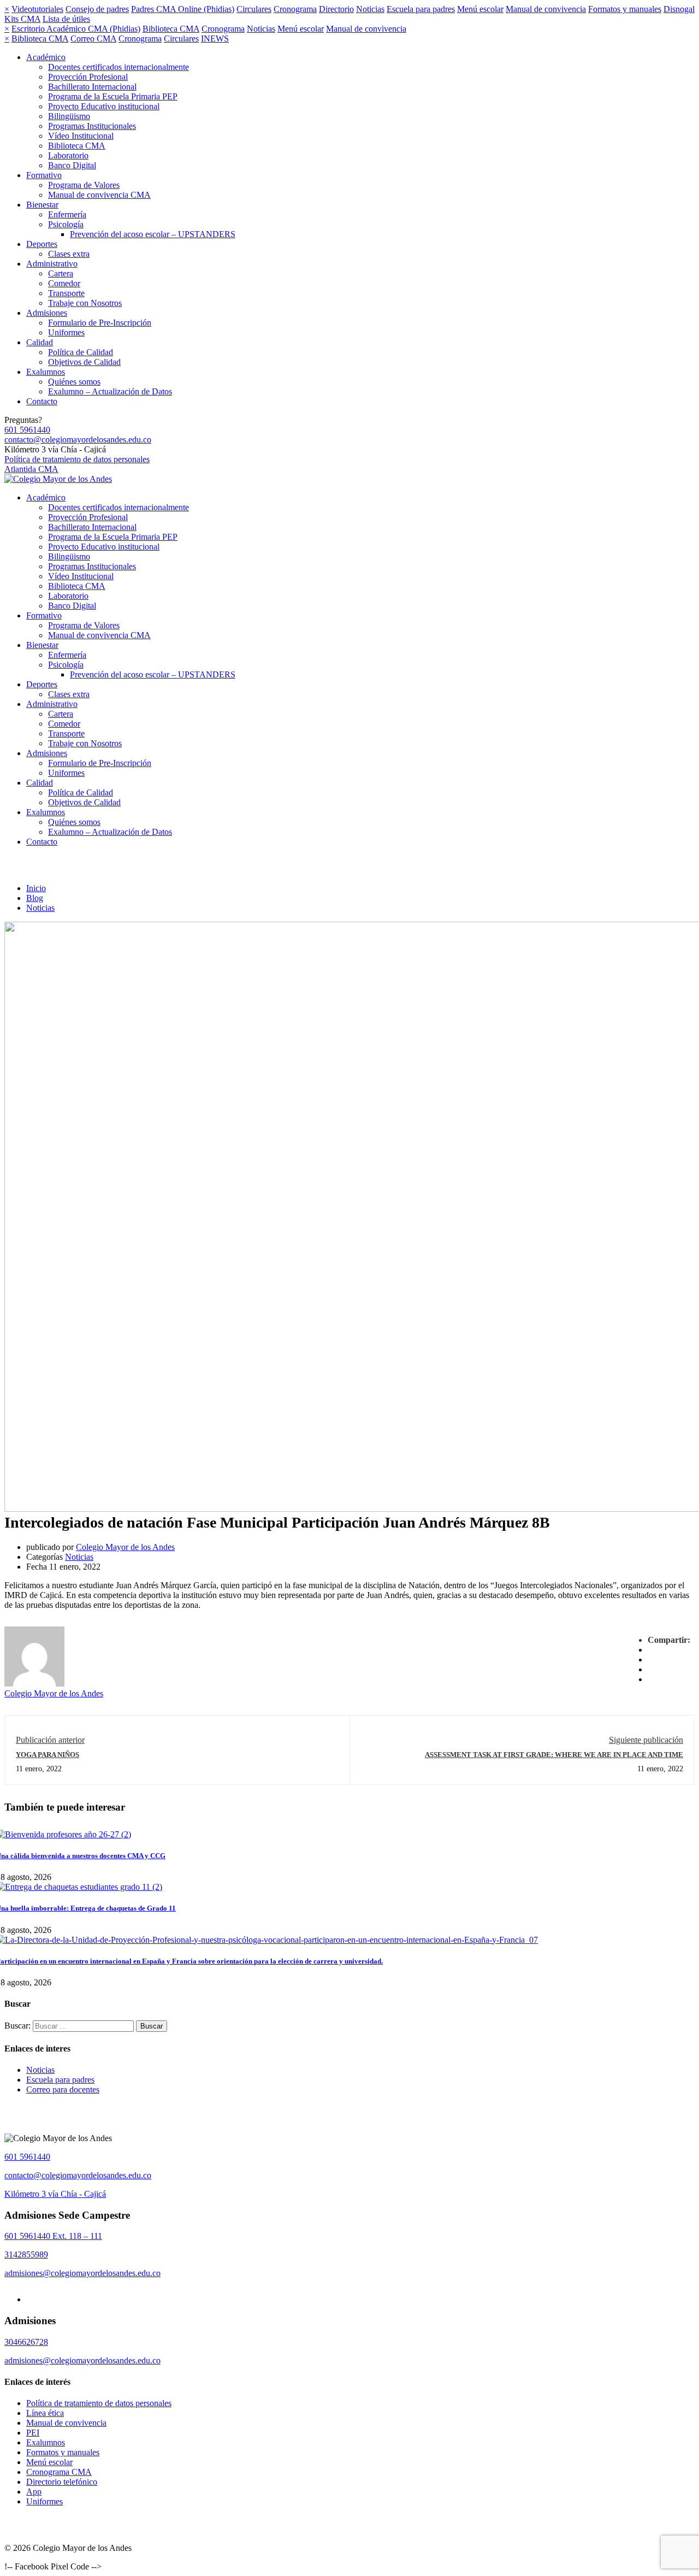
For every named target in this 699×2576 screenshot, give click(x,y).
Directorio (336, 9)
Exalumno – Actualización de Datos (110, 391)
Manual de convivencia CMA (99, 195)
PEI (33, 2433)
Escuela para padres (421, 9)
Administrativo (52, 264)
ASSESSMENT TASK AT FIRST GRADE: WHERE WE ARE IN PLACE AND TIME (554, 1755)
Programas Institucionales (92, 126)
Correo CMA (93, 39)
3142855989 (26, 2254)
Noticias (370, 9)
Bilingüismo (69, 116)
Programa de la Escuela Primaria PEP (113, 96)
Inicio (36, 888)
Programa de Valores (84, 185)
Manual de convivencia (546, 9)
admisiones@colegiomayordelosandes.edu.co (82, 2273)
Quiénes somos (74, 382)
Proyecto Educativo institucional (104, 106)
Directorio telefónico (62, 2482)
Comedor (64, 283)
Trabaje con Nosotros (85, 303)
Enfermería (67, 214)
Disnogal (679, 9)
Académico (46, 57)
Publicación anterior (50, 1740)
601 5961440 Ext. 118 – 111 (53, 2236)
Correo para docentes (63, 2089)
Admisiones (47, 313)
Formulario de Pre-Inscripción (100, 323)
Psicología (66, 224)
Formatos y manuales (625, 9)
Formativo (44, 175)
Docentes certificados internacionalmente (119, 67)
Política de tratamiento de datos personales (77, 459)
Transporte (66, 293)
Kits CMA (22, 19)
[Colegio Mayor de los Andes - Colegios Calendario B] (58, 479)
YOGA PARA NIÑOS (48, 1755)
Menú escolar (480, 9)
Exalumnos (46, 372)
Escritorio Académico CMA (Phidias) (76, 29)
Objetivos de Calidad (84, 362)
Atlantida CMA (31, 469)
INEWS (215, 39)
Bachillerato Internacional (92, 87)
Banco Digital (72, 165)
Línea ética (45, 2413)
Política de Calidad (81, 352)
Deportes (42, 244)
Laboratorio (68, 155)
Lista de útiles (66, 19)
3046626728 (26, 2342)
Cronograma (295, 9)
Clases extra (69, 254)
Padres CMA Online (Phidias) (183, 9)
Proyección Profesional (88, 77)
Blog (35, 898)
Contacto (42, 401)
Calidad (40, 342)
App (34, 2492)
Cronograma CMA (59, 2472)
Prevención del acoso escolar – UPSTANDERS (153, 234)
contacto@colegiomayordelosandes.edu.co (78, 440)
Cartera (61, 273)
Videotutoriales (37, 9)
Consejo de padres (97, 9)
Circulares (254, 9)
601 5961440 (27, 430)
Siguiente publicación (646, 1740)
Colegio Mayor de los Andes (125, 1547)
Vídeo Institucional (81, 136)
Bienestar (42, 205)
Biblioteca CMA (171, 29)
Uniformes (66, 332)
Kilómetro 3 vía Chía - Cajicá (55, 2194)
